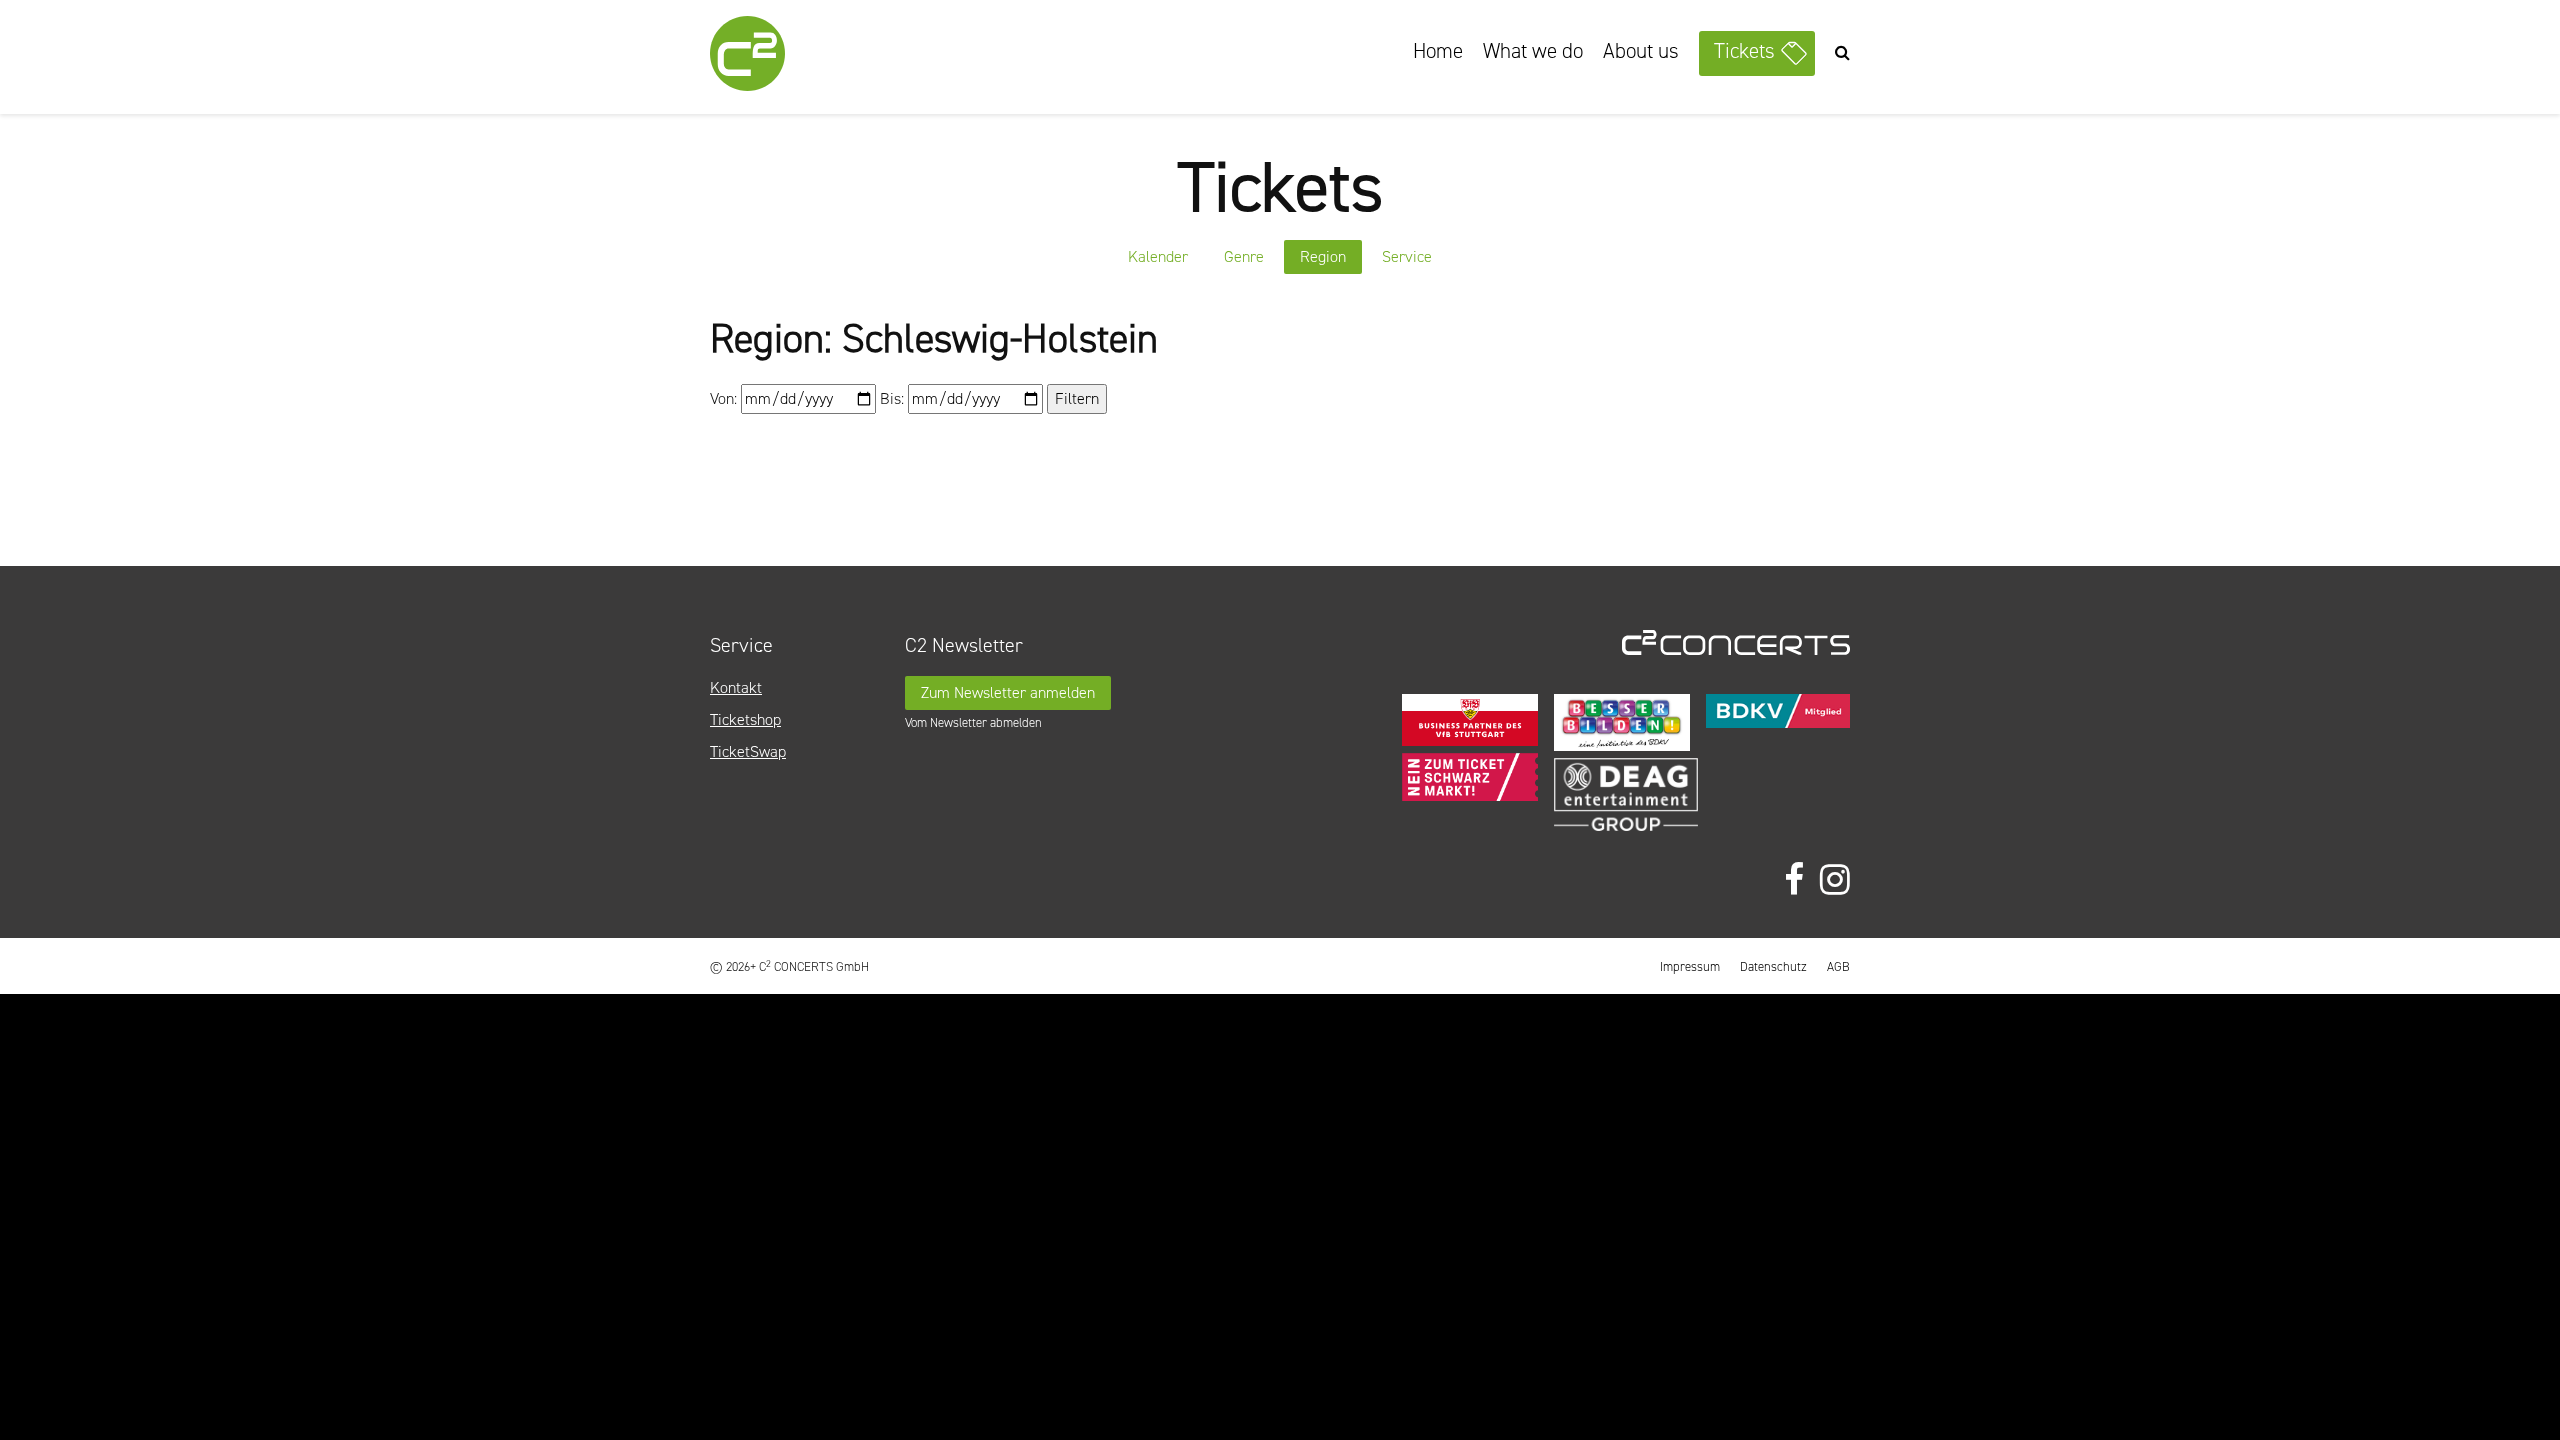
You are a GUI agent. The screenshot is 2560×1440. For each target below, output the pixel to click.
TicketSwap (748, 751)
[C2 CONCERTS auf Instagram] (1835, 880)
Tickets (1744, 51)
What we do (1533, 51)
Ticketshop (745, 719)
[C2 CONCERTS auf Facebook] (1794, 880)
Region (1323, 256)
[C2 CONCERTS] (805, 57)
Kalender (1158, 256)
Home (1438, 51)
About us (1641, 51)
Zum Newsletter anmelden (1008, 692)
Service (1407, 256)
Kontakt (736, 687)
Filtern (1077, 398)
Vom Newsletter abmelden (973, 722)
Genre (1244, 256)
